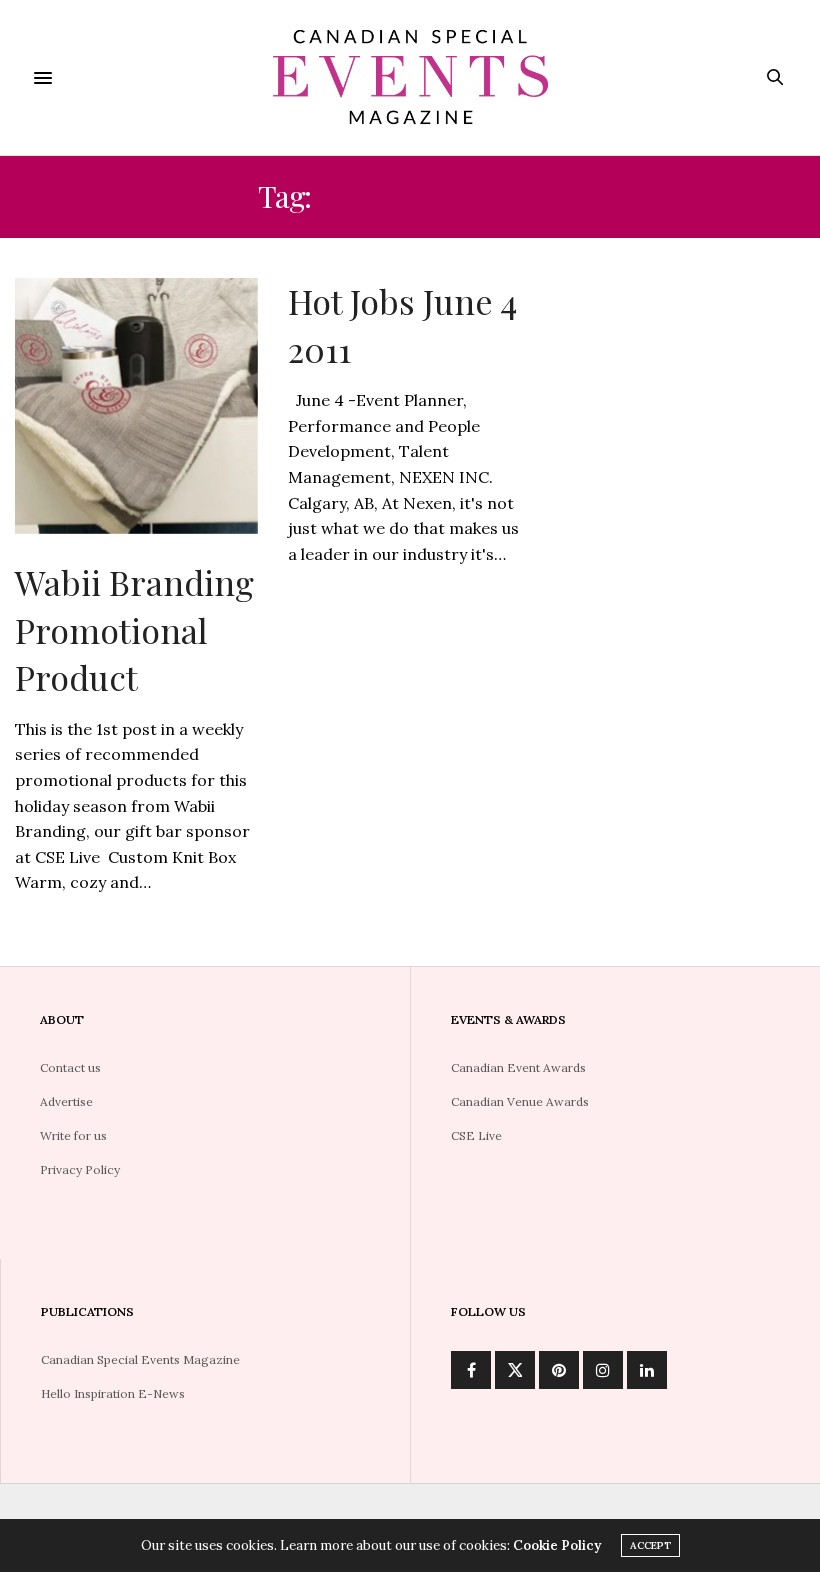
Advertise (66, 1101)
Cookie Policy (557, 1545)
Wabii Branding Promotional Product (134, 629)
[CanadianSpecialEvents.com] (410, 77)
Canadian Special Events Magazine (140, 1359)
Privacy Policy (80, 1169)
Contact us (70, 1067)
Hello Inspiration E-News (113, 1393)
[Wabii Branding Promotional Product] (136, 406)
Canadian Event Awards (518, 1067)
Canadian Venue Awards (520, 1101)
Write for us (73, 1135)
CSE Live (476, 1135)
